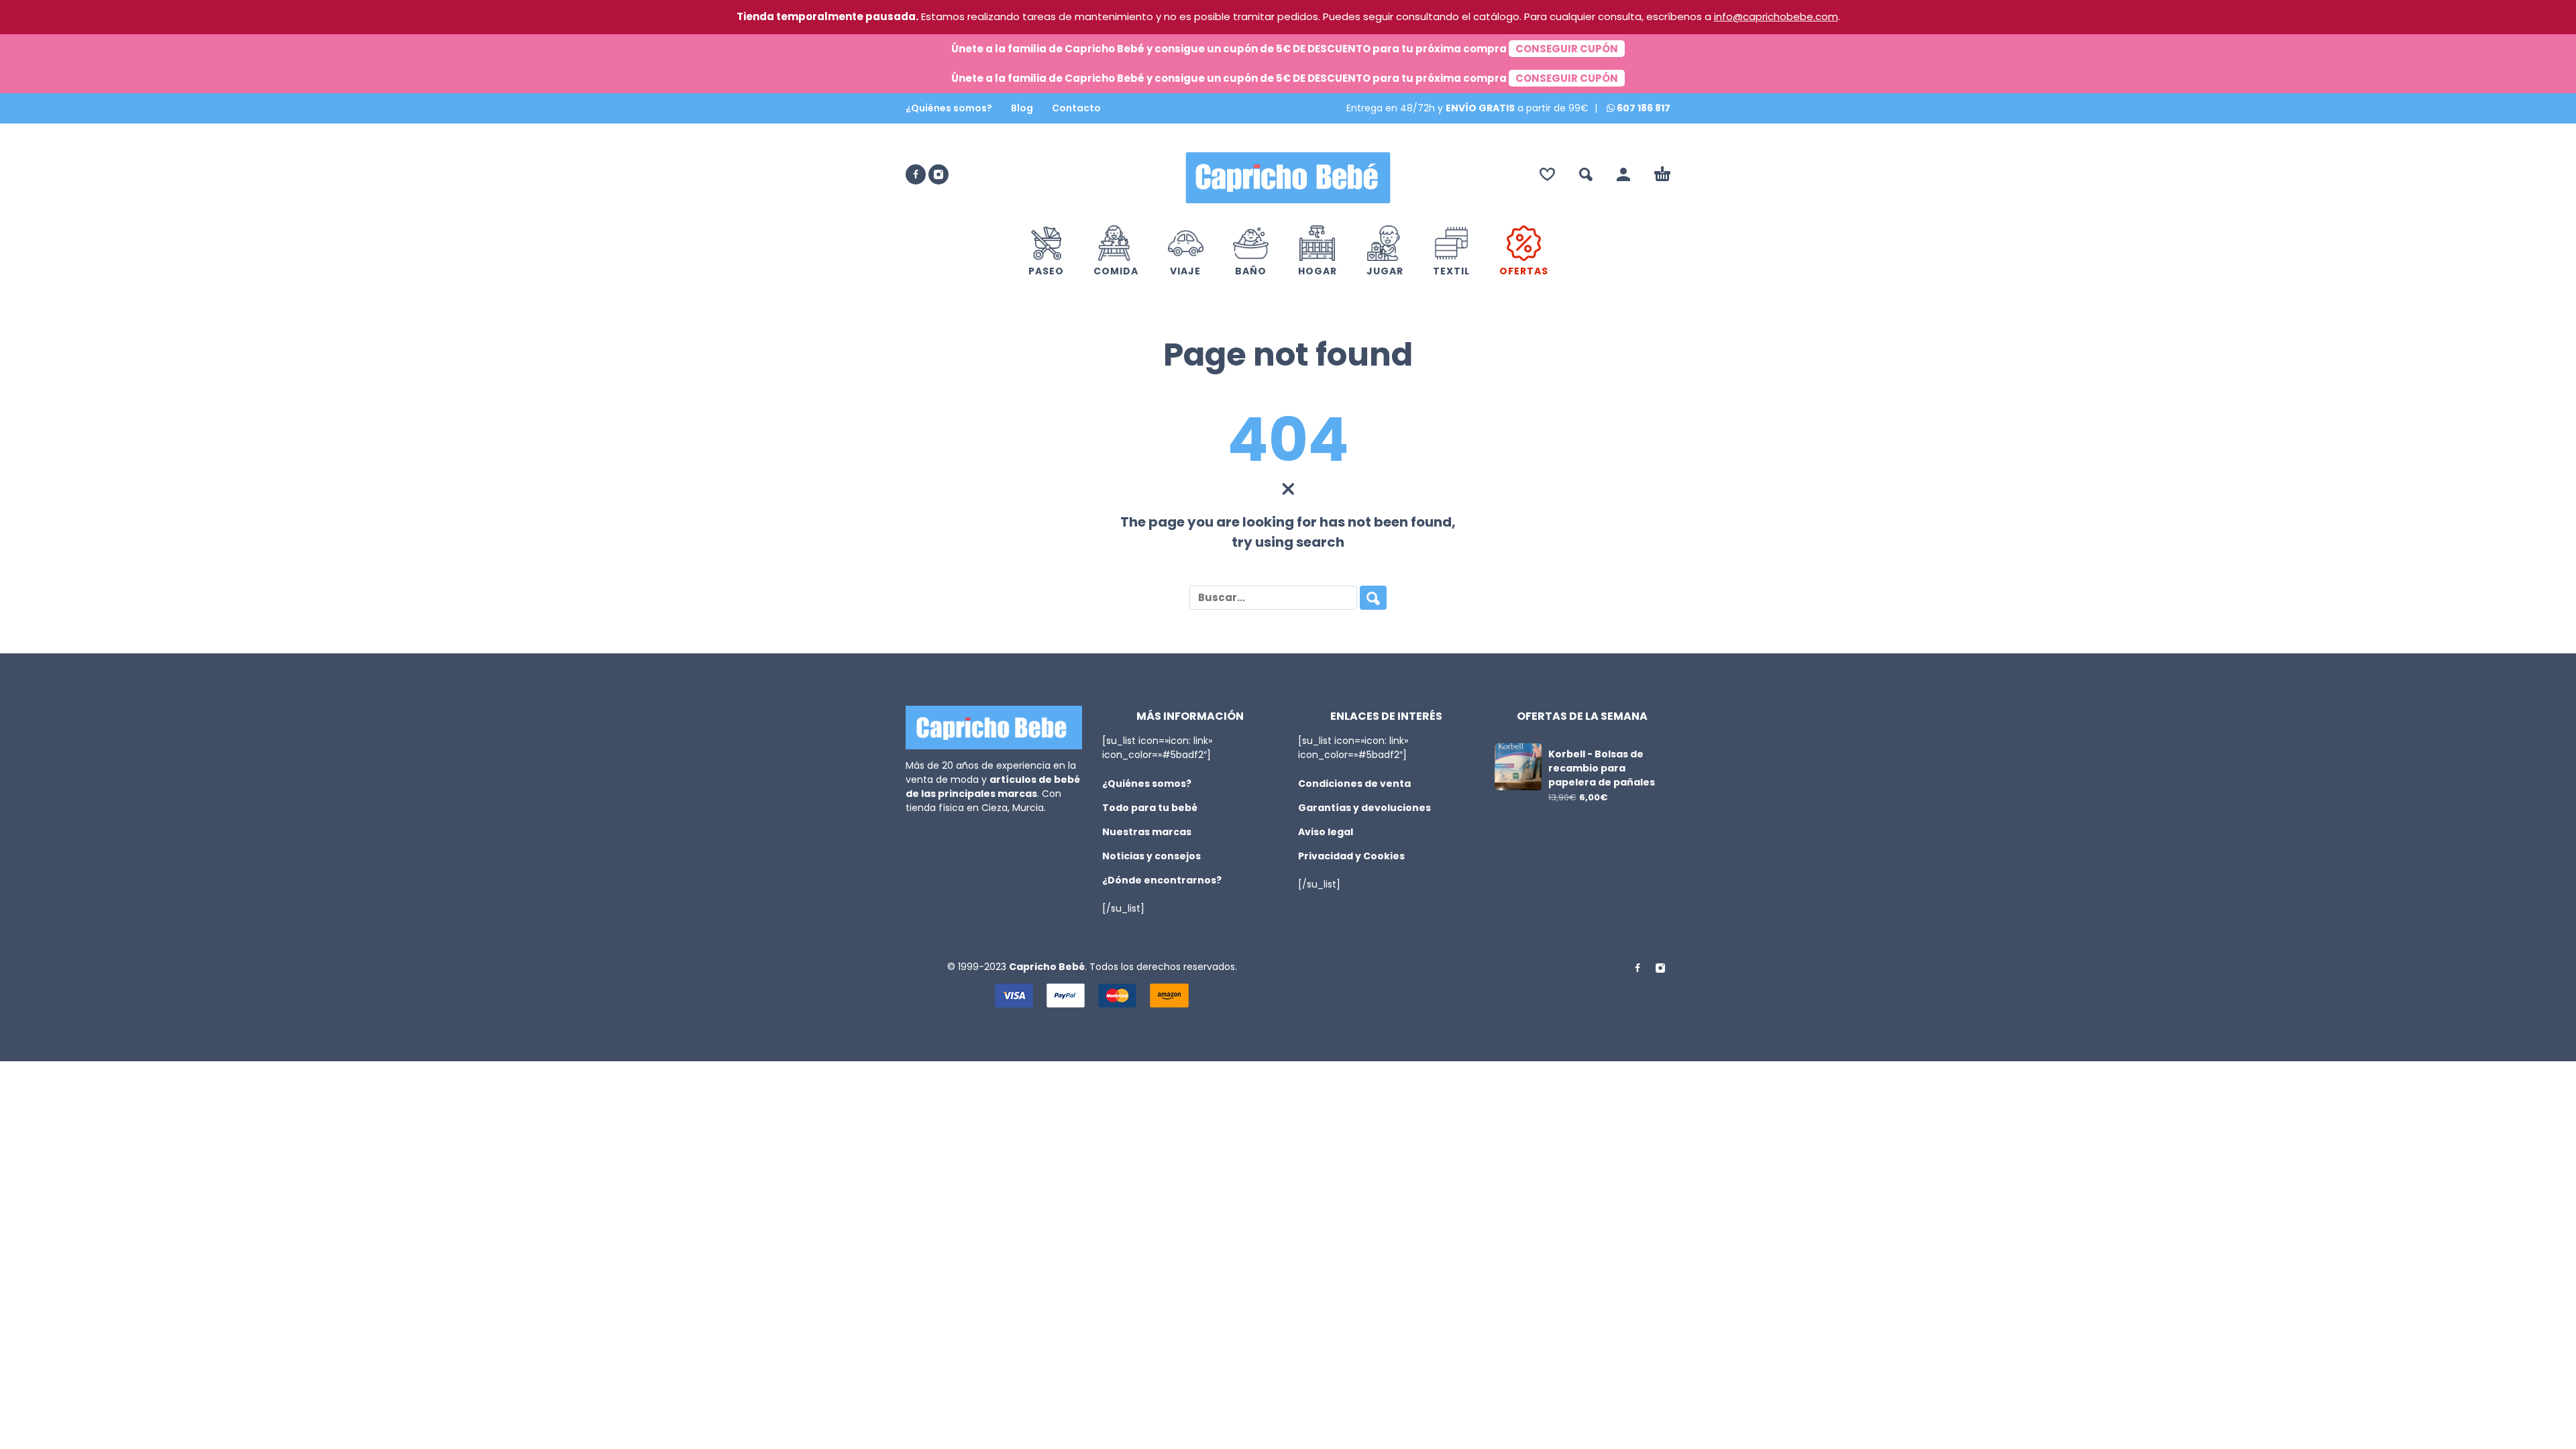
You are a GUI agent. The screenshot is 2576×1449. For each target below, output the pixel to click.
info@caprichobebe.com (1776, 16)
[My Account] (1623, 174)
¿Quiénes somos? (949, 108)
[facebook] (916, 174)
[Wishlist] (1547, 174)
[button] (1586, 174)
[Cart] (1662, 174)
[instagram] (938, 174)
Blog (1022, 108)
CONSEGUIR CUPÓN (1567, 49)
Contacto (1076, 108)
